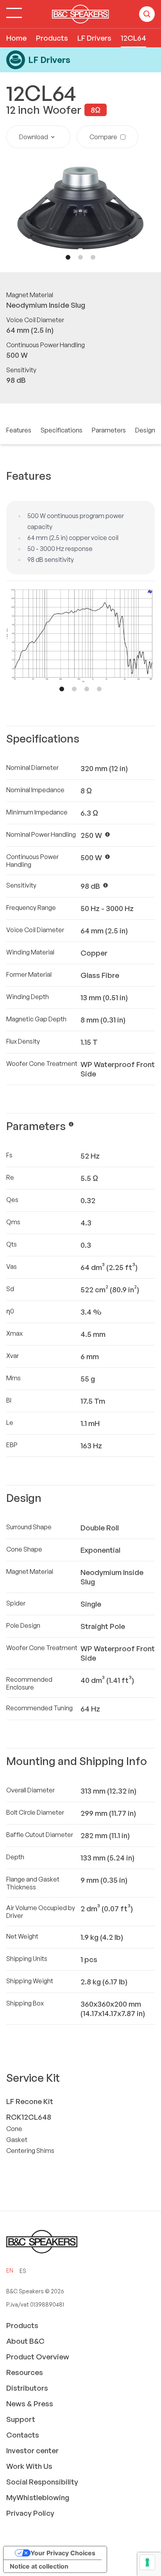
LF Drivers (94, 38)
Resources (25, 2372)
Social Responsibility (42, 2482)
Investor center (32, 2450)
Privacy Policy (30, 2513)
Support (21, 2419)
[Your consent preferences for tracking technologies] (147, 2562)
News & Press (30, 2404)
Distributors (27, 2388)
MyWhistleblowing (38, 2497)
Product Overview (38, 2357)
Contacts (23, 2435)
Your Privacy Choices (63, 2553)
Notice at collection (39, 2566)
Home (16, 38)
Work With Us (29, 2466)
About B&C (25, 2341)
